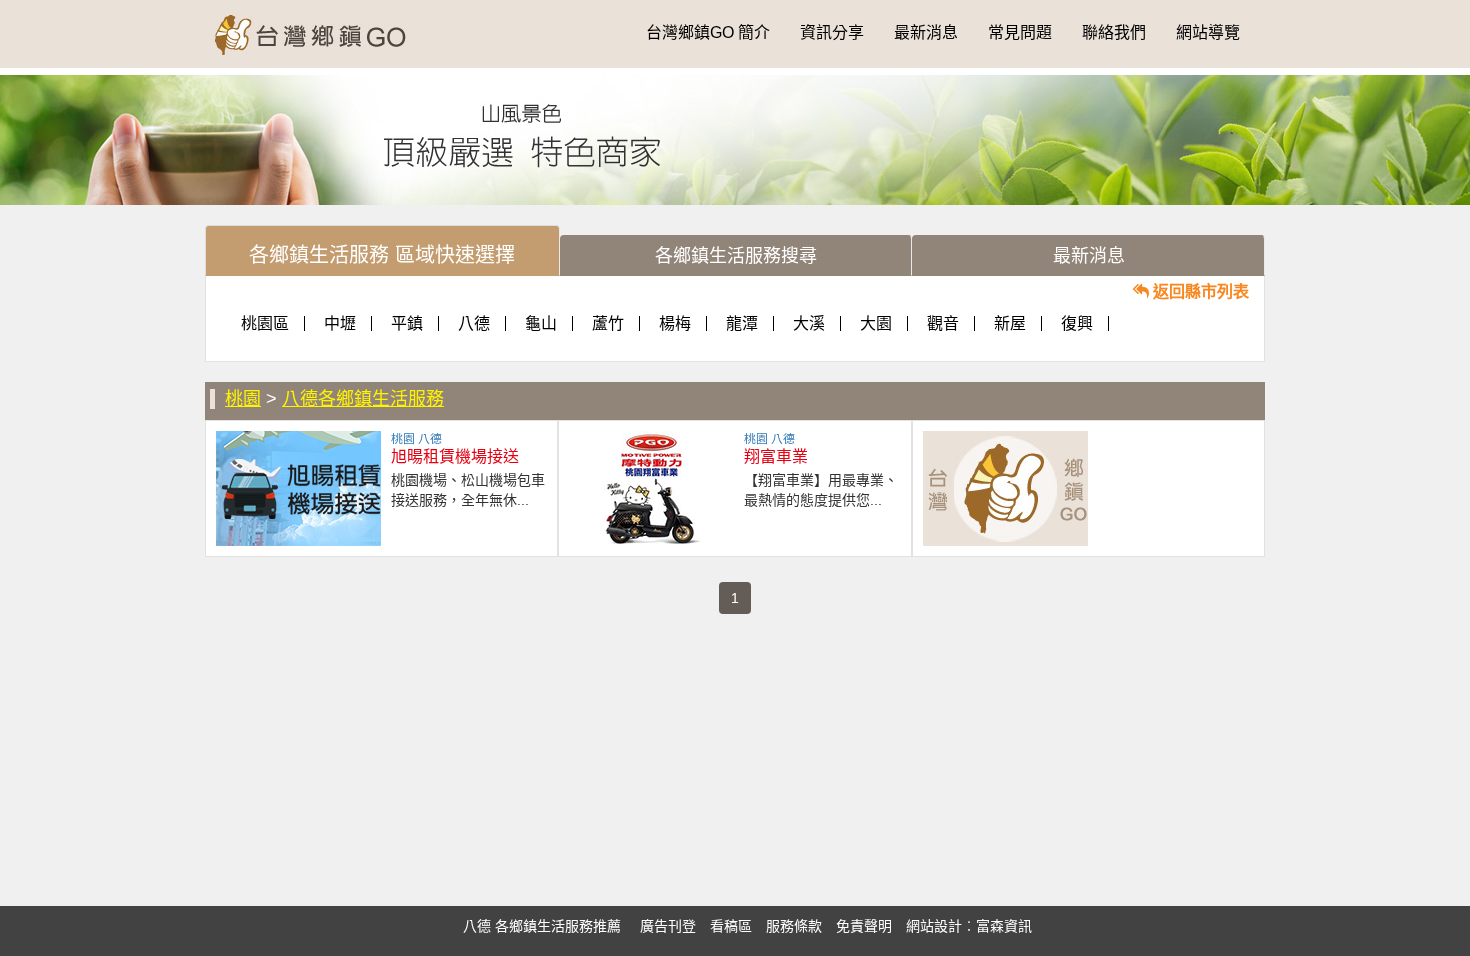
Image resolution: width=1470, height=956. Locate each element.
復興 (1077, 323)
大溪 (809, 323)
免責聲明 (864, 926)
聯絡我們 (1114, 32)
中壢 (340, 323)
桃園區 (265, 323)
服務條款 (794, 926)
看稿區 (731, 926)
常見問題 (1020, 32)
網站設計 (934, 926)
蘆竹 (608, 323)
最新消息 (926, 32)
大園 (876, 323)
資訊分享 (832, 32)
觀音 (943, 323)
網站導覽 (1208, 32)
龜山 (541, 323)
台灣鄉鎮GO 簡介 (708, 32)
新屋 (1010, 323)
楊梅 (675, 323)
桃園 (243, 399)
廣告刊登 (668, 926)
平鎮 (407, 323)
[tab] (382, 250)
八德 (474, 323)
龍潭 (742, 323)
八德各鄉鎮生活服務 (363, 399)
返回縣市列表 (1199, 291)
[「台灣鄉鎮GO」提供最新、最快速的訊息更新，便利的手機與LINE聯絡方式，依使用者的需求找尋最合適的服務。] (322, 25)
